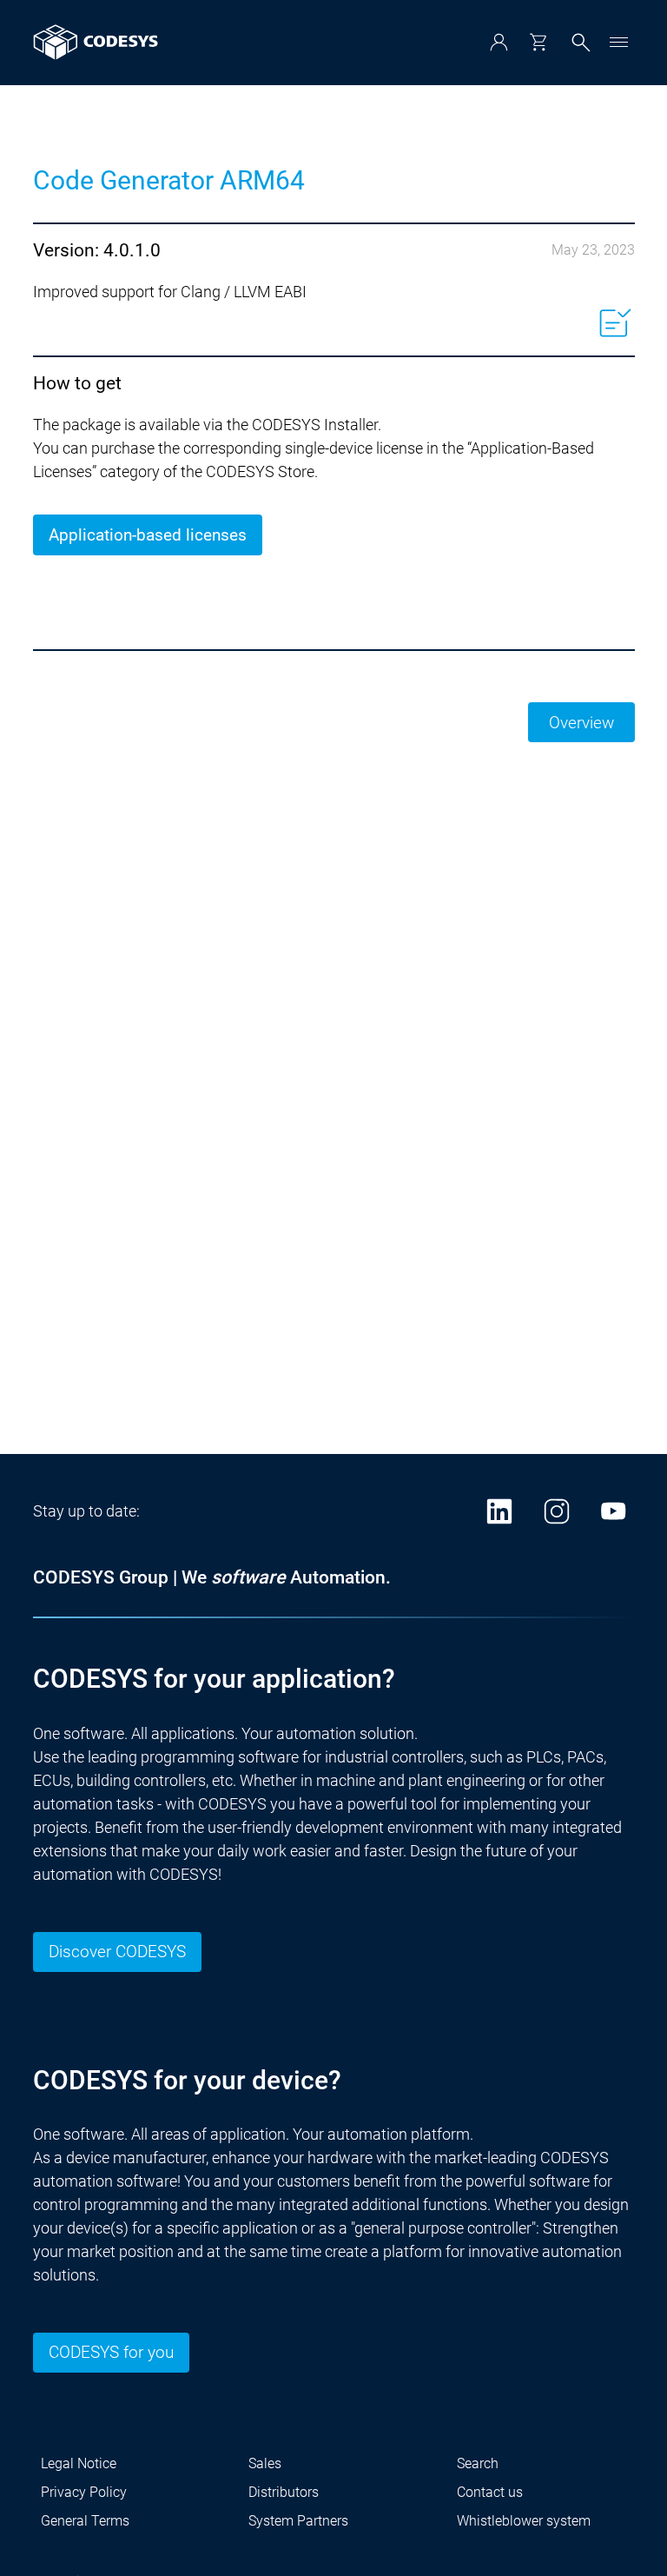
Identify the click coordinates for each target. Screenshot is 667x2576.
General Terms (85, 2521)
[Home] (96, 42)
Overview (581, 723)
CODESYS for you (111, 2352)
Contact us (490, 2492)
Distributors (284, 2492)
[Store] (538, 42)
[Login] (499, 42)
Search (478, 2463)
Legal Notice (79, 2463)
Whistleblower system (524, 2521)
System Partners (298, 2521)
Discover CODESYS (117, 1952)
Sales (265, 2463)
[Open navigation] (619, 43)
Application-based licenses (148, 535)
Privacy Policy (84, 2492)
